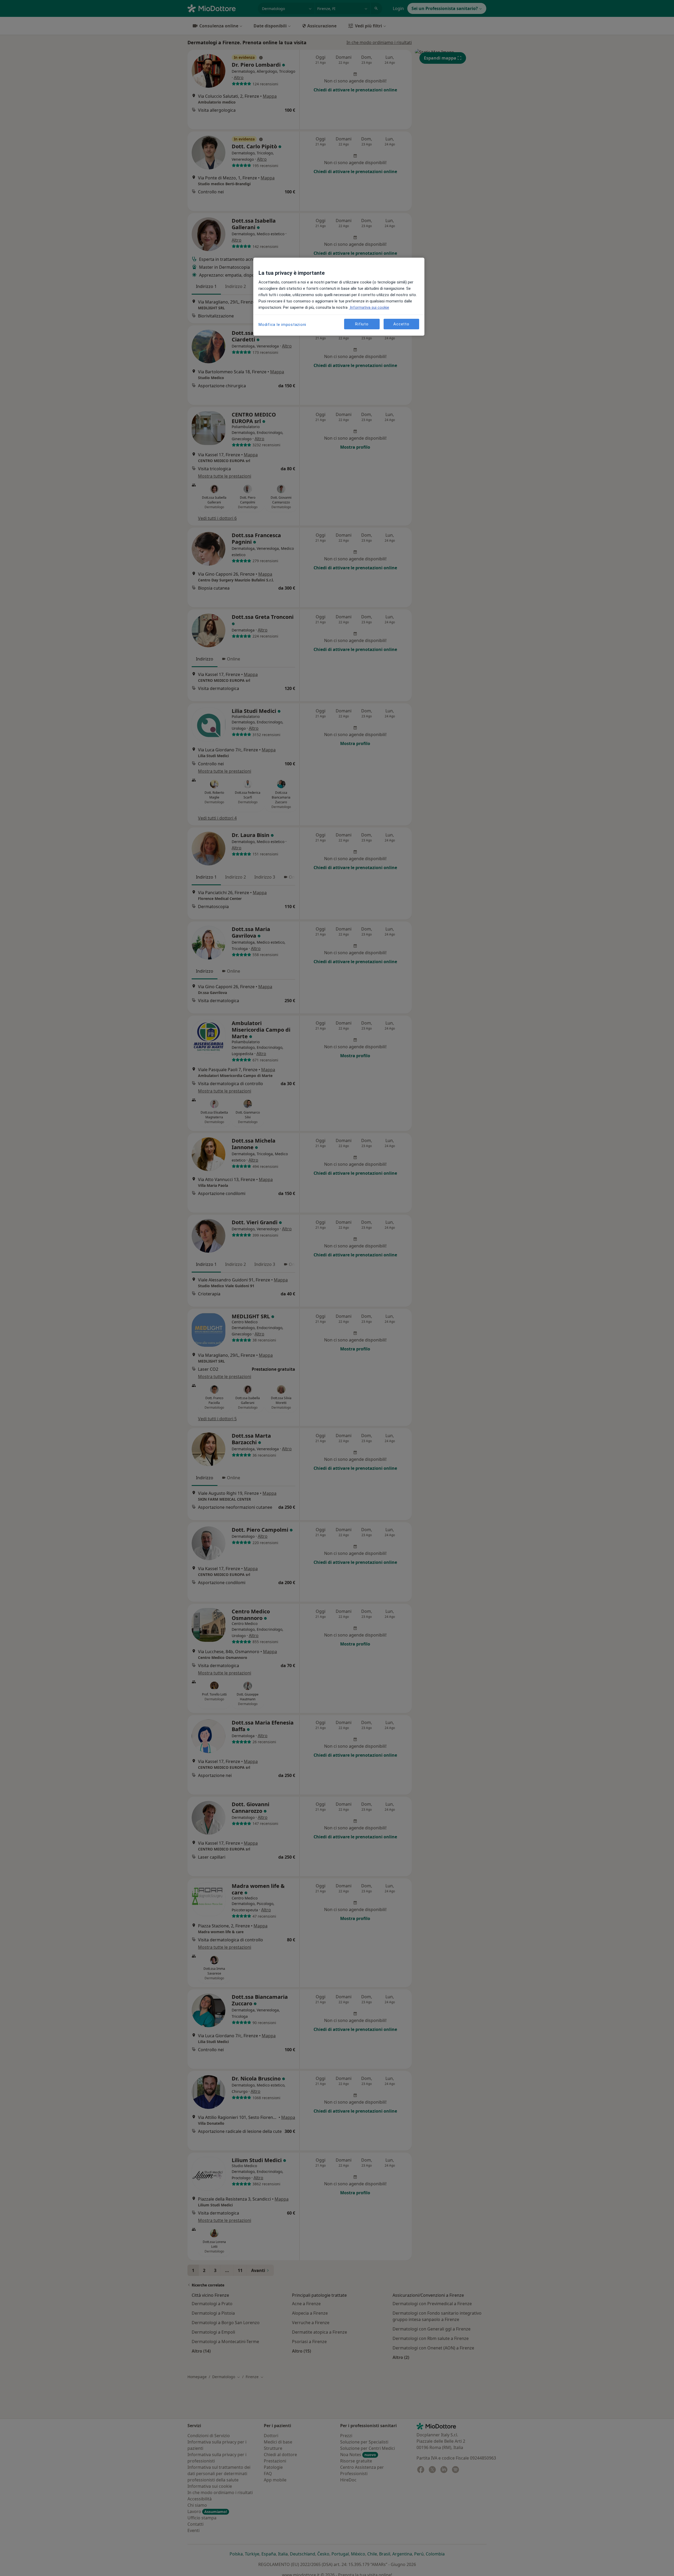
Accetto (401, 324)
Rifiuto (362, 324)
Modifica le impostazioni (282, 325)
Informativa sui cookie (369, 307)
